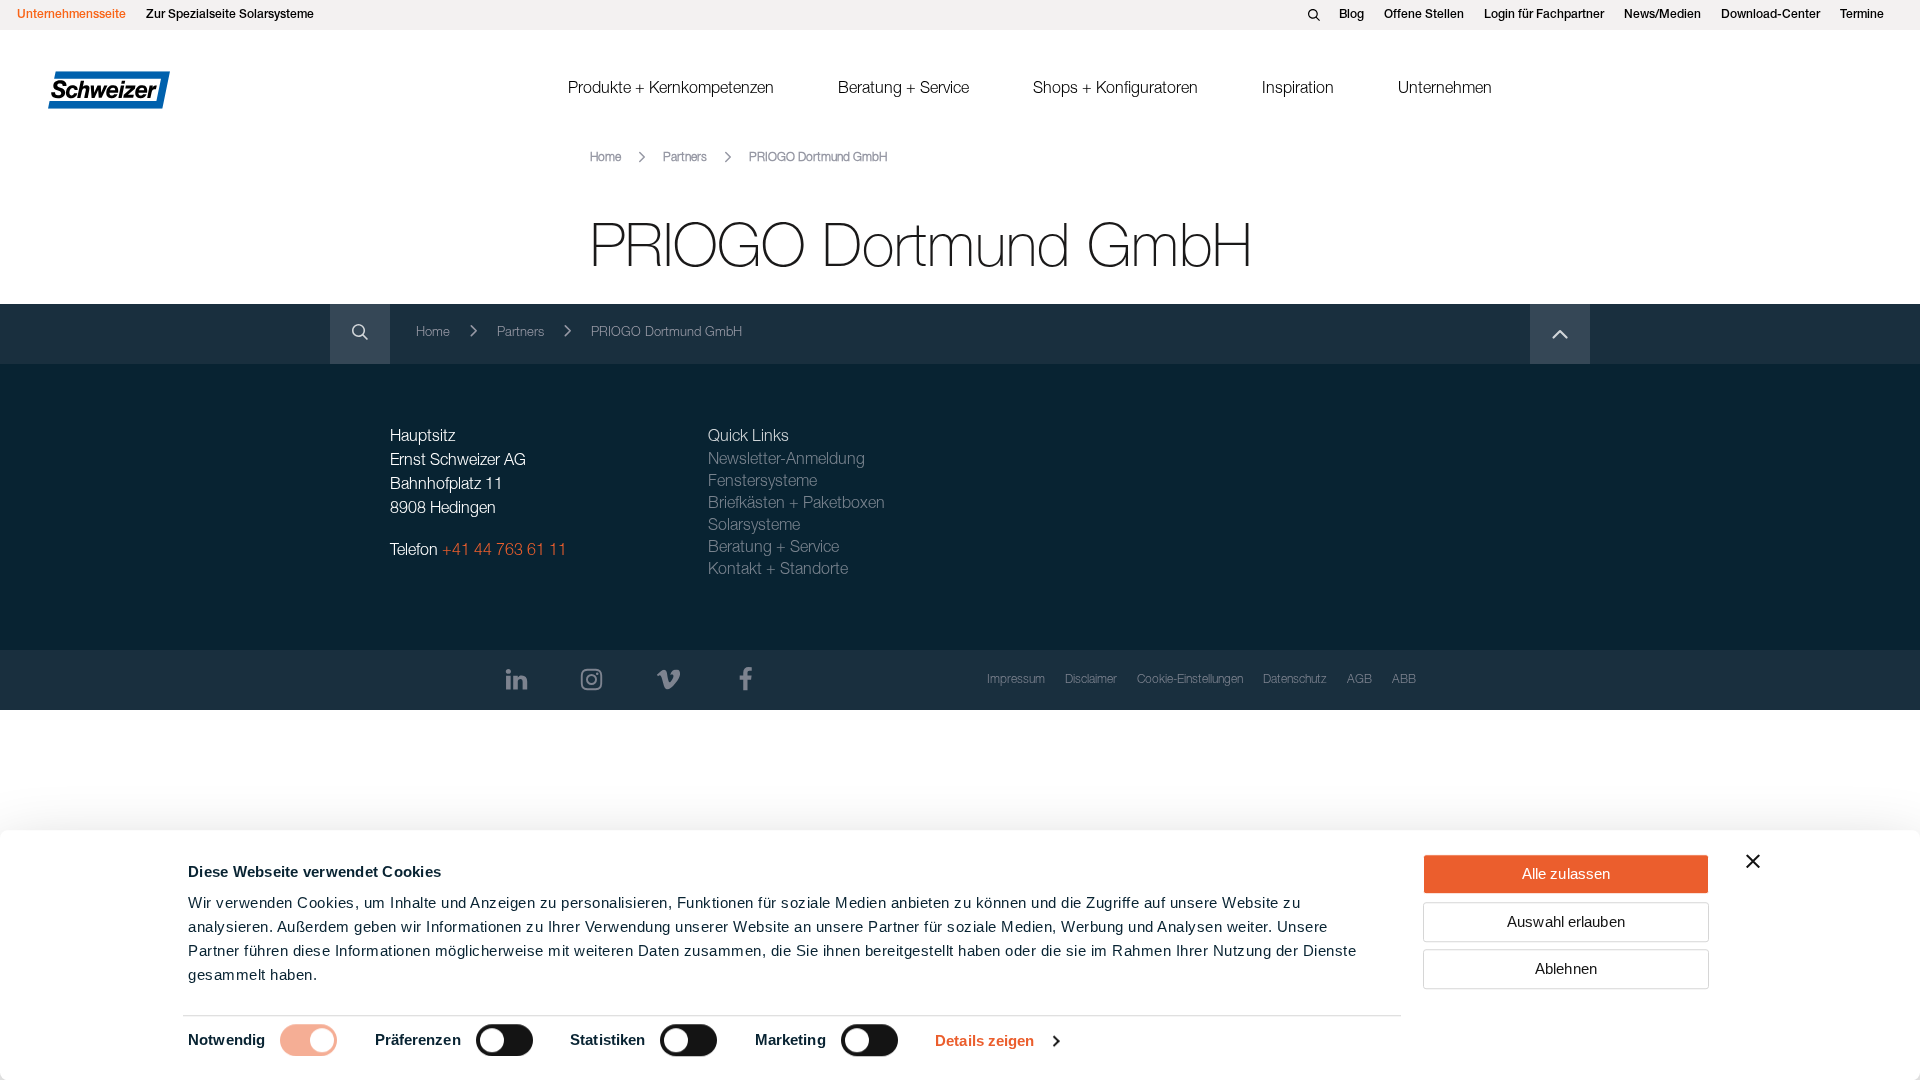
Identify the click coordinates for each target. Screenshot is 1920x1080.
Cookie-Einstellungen (1190, 680)
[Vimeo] (668, 679)
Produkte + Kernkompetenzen (671, 90)
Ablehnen (1566, 968)
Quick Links (748, 438)
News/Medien (1662, 15)
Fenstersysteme (762, 483)
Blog (1351, 15)
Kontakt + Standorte (778, 571)
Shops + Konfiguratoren (1115, 90)
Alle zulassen (1566, 873)
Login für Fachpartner (1544, 15)
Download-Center (1770, 15)
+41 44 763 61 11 (504, 552)
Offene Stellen (1424, 15)
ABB (1404, 680)
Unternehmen (1445, 90)
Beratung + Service (903, 90)
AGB (1359, 680)
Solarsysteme (754, 527)
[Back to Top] (1560, 334)
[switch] (504, 1040)
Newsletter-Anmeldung (786, 461)
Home (605, 158)
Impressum (1016, 680)
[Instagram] (591, 679)
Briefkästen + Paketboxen (796, 505)
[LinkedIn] (516, 679)
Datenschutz (1295, 680)
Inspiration (1298, 90)
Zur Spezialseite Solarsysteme (230, 15)
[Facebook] (745, 679)
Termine (1862, 15)
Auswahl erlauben (1566, 921)
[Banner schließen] (1753, 861)
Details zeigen (984, 1040)
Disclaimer (1091, 680)
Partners (685, 158)
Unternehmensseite (71, 15)
